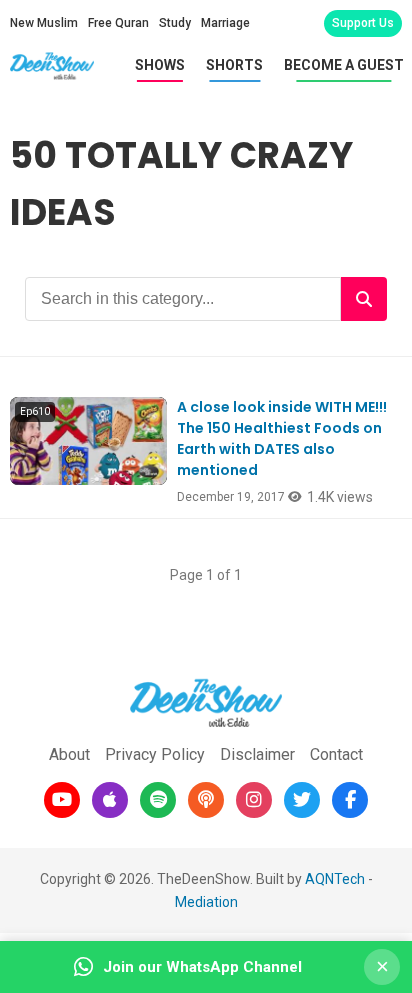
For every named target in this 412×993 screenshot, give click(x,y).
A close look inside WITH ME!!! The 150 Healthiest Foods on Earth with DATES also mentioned (282, 438)
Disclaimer (257, 754)
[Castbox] (206, 800)
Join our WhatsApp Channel (202, 967)
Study (175, 23)
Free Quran (118, 23)
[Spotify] (158, 800)
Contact (336, 754)
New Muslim (44, 23)
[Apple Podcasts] (110, 800)
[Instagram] (254, 800)
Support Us (363, 23)
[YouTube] (62, 800)
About (69, 754)
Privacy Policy (155, 754)
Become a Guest (344, 65)
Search (364, 299)
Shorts (234, 65)
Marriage (225, 23)
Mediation (206, 902)
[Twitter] (302, 800)
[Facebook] (350, 800)
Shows (160, 65)
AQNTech (335, 879)
